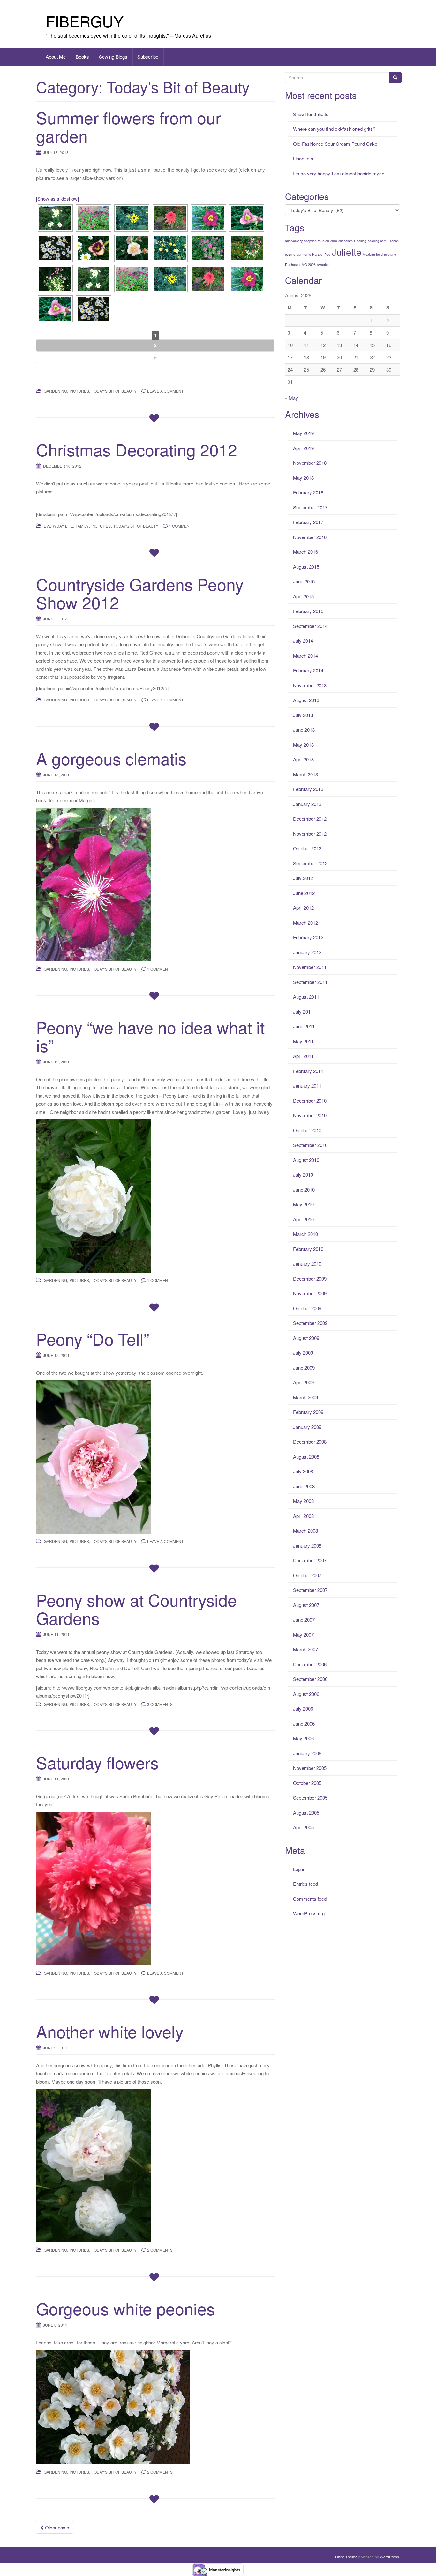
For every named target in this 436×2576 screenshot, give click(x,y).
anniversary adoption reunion (307, 241)
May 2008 (303, 1501)
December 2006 (310, 1664)
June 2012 (304, 893)
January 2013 (307, 804)
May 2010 (303, 1204)
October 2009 (307, 1308)
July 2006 (303, 1709)
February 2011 (308, 1071)
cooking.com (377, 241)
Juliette (346, 252)
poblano (390, 254)
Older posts (56, 2527)
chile (334, 241)
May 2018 (303, 478)
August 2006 (306, 1694)
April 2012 (303, 908)
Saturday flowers (97, 1762)
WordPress (389, 2557)
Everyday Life (58, 526)
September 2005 (310, 1798)
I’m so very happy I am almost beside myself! (340, 173)
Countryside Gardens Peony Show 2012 (140, 593)
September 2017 (310, 507)
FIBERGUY (85, 21)
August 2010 (306, 1160)
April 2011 (303, 1056)
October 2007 (307, 1575)
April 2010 (303, 1219)
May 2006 (303, 1738)
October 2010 (307, 1130)
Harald (317, 254)
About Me (56, 57)
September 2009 (310, 1323)
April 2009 (303, 1382)
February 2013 (308, 789)
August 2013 (306, 700)
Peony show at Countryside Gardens (136, 1609)
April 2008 (303, 1516)
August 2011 (306, 997)
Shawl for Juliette (311, 114)
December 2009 (310, 1279)
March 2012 (305, 923)
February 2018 (308, 492)
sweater (323, 265)
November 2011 (310, 967)
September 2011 (310, 982)
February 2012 (308, 937)
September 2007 (310, 1590)
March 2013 (305, 774)
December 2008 (310, 1442)
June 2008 (304, 1486)
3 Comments (160, 1704)
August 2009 (306, 1338)
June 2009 (304, 1368)
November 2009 (310, 1293)
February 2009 (308, 1412)
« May (292, 398)
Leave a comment (165, 391)
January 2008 (307, 1546)
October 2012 (307, 848)
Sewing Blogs (113, 57)
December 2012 (310, 819)
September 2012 (310, 863)
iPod (327, 254)
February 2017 (308, 522)
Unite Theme (346, 2557)
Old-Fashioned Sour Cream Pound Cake (335, 144)
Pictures (79, 391)
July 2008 (303, 1471)
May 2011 (303, 1041)
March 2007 (305, 1649)
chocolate (346, 241)
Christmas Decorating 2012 (137, 449)
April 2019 (303, 448)
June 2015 (304, 581)
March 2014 (305, 656)
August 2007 (306, 1605)
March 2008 (305, 1531)
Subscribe (148, 57)
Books (82, 57)
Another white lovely (110, 2031)
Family (82, 526)
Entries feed (305, 1884)
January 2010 (307, 1264)
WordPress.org (309, 1913)
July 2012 (303, 878)
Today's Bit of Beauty (114, 391)
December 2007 (310, 1560)
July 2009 (303, 1353)
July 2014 (303, 641)
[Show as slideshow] (57, 199)
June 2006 (304, 1724)
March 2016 (305, 552)
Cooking (360, 241)
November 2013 (310, 685)
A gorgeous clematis (111, 758)
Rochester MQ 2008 (300, 265)
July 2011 (303, 1012)
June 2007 (304, 1620)
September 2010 (310, 1145)
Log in (299, 1869)
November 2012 (310, 834)
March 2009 (305, 1397)
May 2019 (303, 433)
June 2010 (304, 1190)
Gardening (55, 391)
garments (304, 254)
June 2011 (304, 1026)
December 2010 (310, 1101)
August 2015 (306, 567)
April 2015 (303, 596)
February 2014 (308, 670)
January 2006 (307, 1753)
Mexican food (373, 254)
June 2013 (304, 730)
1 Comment (180, 526)
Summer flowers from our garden (128, 126)
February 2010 (308, 1249)
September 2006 (310, 1679)
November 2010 (310, 1115)
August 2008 (306, 1457)
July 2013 (303, 715)
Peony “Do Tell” (93, 1339)
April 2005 (303, 1827)
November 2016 (310, 537)
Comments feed (310, 1899)
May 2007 (303, 1635)
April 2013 (303, 759)
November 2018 (310, 463)
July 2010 (303, 1175)
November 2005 (310, 1768)
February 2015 (308, 611)
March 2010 (305, 1234)
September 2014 (310, 626)
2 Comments (160, 2250)
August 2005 (306, 1813)
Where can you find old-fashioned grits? (334, 129)
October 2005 (307, 1783)
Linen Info (303, 158)
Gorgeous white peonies (125, 2308)
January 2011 (307, 1086)
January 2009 (307, 1427)
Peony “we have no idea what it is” (150, 1036)
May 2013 (303, 745)
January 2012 (307, 952)
